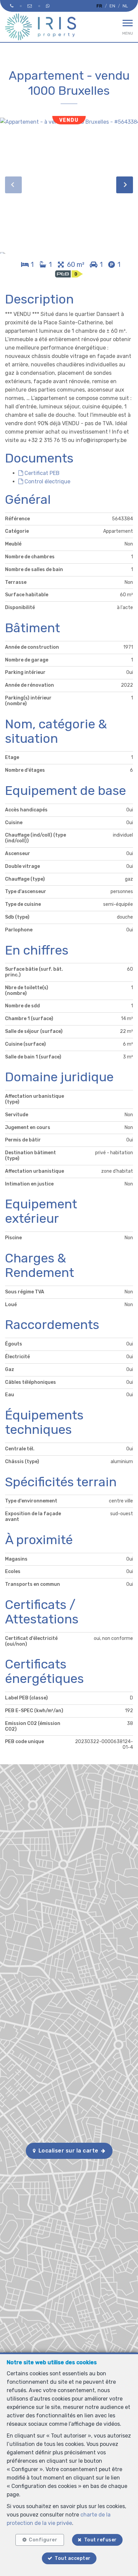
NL (125, 6)
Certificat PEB (41, 473)
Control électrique (47, 481)
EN (112, 6)
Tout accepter (73, 2558)
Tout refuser (100, 2540)
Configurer (43, 2540)
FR (99, 6)
